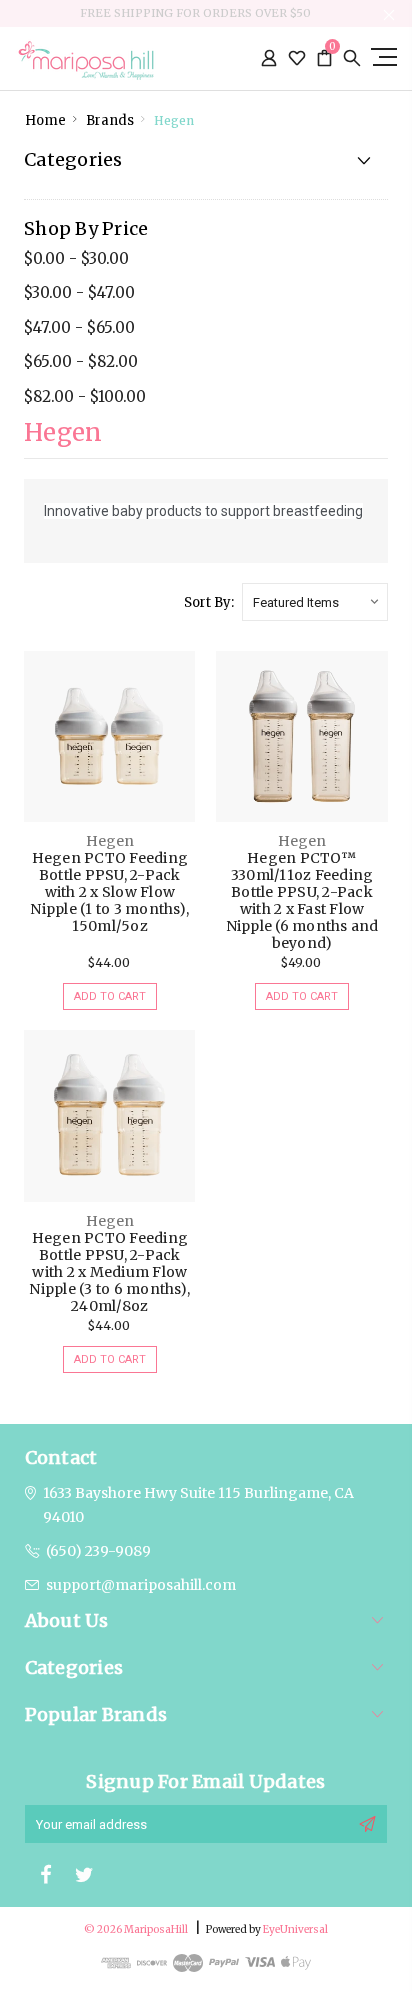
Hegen (174, 120)
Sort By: (209, 602)
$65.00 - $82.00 (81, 361)
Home (45, 120)
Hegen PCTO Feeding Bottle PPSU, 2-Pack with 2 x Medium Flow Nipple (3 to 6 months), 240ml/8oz (109, 1272)
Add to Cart (110, 996)
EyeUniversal (295, 1929)
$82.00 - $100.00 (85, 396)
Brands (110, 120)
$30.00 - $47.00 (79, 292)
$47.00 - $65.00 (79, 327)
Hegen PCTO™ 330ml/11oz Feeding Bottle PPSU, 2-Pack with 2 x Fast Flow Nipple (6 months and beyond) (302, 900)
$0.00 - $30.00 (76, 258)
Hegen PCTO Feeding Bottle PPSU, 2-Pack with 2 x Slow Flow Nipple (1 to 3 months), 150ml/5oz (109, 892)
